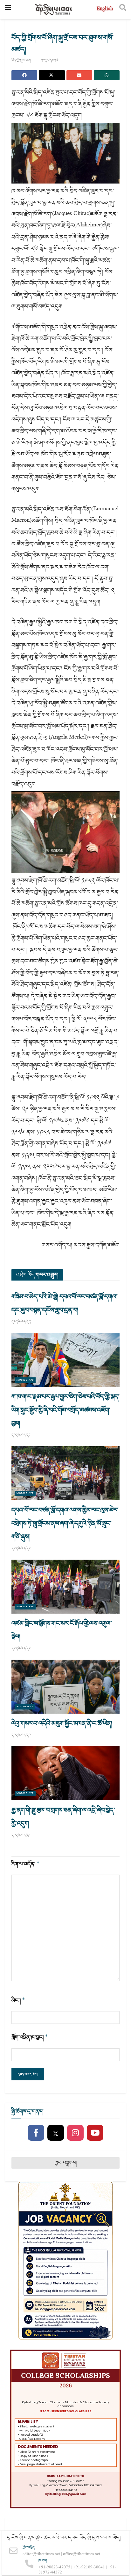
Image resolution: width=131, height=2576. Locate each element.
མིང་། (18, 2001)
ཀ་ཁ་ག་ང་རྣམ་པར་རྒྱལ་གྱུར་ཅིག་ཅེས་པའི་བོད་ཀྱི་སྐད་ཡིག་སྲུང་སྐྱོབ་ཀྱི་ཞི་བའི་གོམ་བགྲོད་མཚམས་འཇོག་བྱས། (65, 1410)
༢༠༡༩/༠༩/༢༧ (50, 60)
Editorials (25, 1707)
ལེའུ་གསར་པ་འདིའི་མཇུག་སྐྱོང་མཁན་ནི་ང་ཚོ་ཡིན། (62, 1723)
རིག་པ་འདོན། (26, 1864)
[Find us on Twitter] (56, 2133)
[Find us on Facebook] (36, 2133)
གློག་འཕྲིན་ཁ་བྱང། (30, 2037)
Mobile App (25, 1380)
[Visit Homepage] (54, 10)
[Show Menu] (8, 10)
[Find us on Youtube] (95, 2133)
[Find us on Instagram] (75, 2133)
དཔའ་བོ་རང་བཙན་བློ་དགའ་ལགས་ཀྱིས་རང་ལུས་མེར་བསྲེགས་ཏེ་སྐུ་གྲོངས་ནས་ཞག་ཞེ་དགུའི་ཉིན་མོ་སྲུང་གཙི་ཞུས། (65, 1523)
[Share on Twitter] (52, 75)
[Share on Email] (79, 75)
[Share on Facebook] (24, 75)
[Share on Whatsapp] (107, 75)
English (105, 9)
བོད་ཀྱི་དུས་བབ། (21, 60)
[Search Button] (123, 10)
